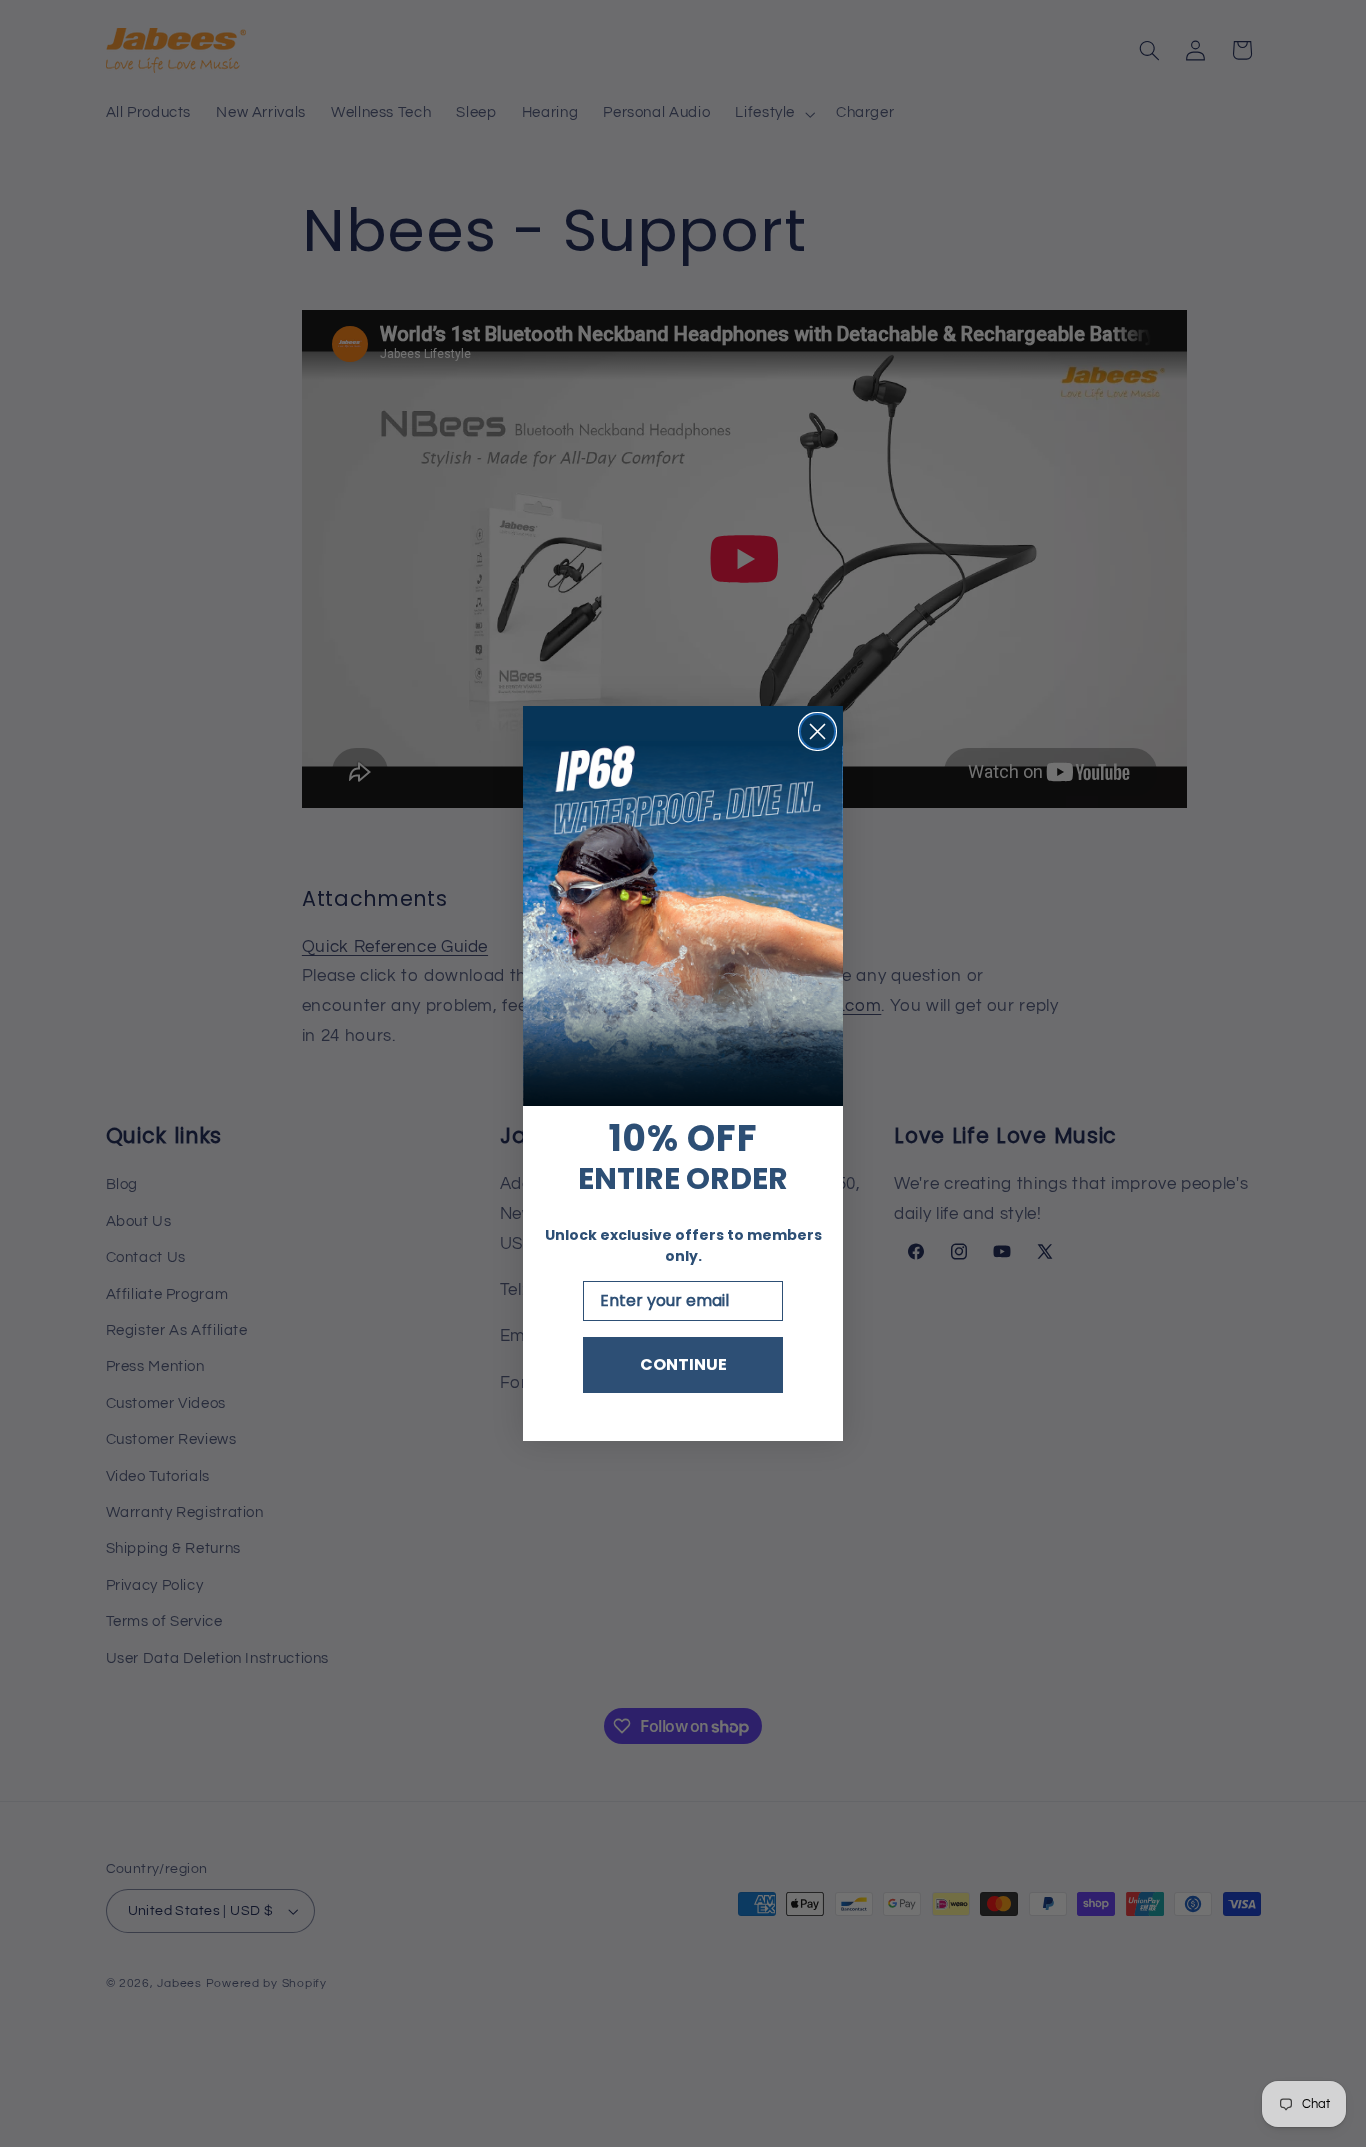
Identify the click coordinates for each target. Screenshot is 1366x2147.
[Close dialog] (817, 731)
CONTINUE (683, 1364)
